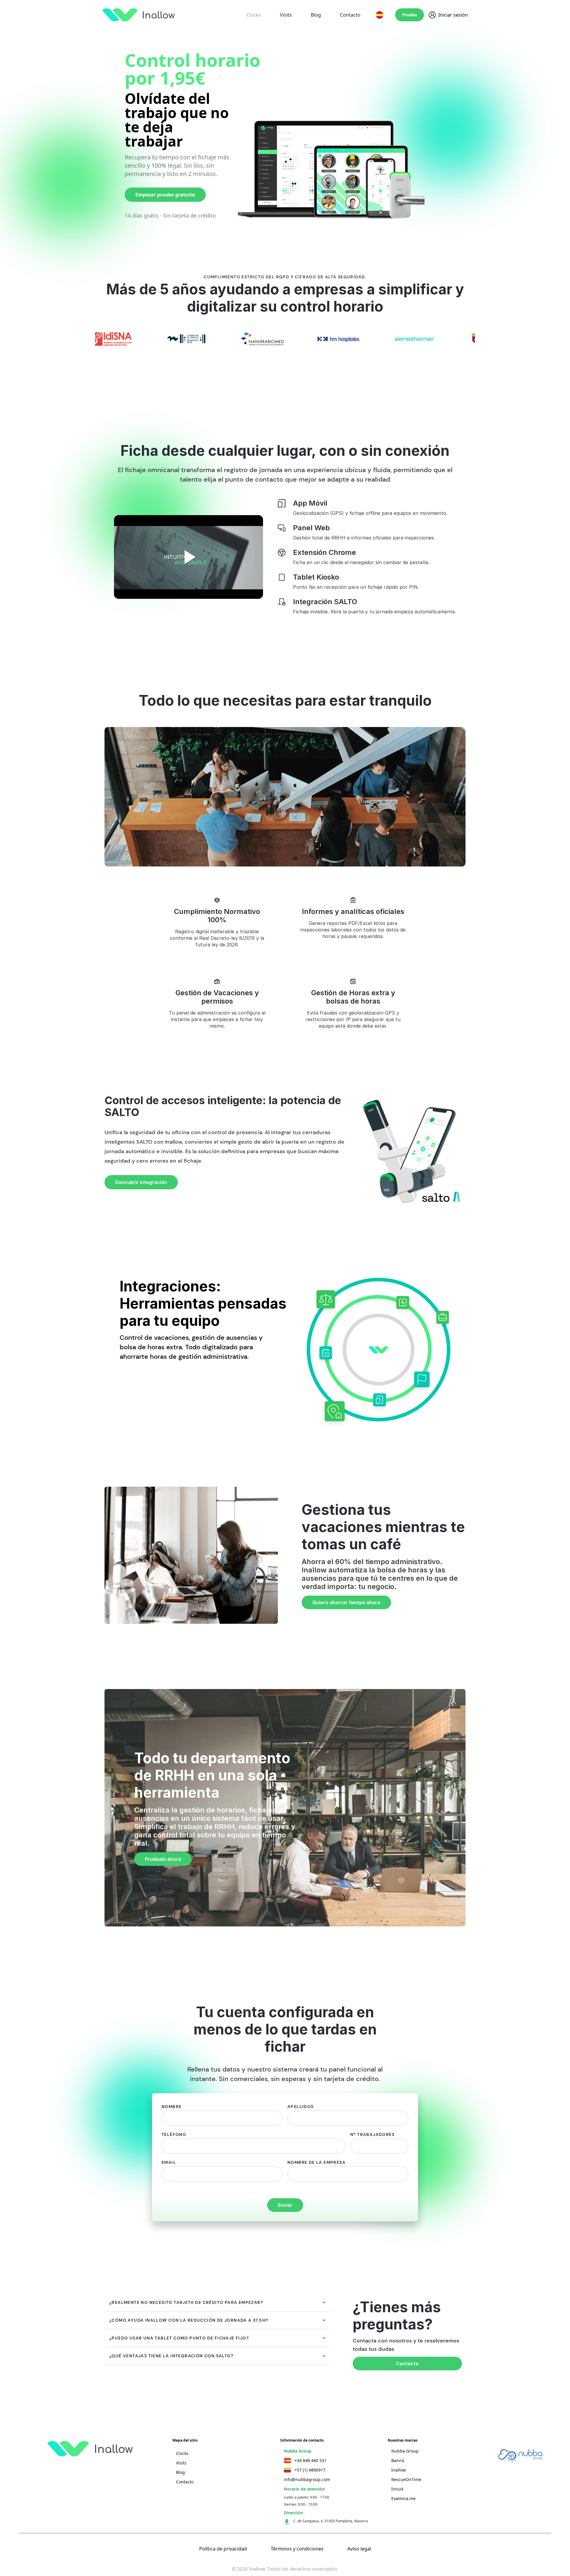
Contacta (407, 2364)
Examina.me (403, 2498)
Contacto (350, 15)
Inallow (399, 2470)
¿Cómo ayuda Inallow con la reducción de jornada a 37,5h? (189, 2320)
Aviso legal (359, 2549)
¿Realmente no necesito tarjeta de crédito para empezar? (186, 2302)
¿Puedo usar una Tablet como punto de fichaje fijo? (179, 2338)
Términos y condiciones (297, 2549)
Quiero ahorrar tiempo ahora (346, 1602)
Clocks (254, 15)
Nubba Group (405, 2451)
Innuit (397, 2489)
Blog (316, 15)
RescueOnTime (406, 2479)
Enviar (285, 2205)
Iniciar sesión (453, 15)
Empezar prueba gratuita (165, 195)
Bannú (398, 2460)
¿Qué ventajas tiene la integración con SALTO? (171, 2356)
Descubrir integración (141, 1182)
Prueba (410, 15)
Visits (286, 15)
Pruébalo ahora (163, 1859)
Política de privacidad (223, 2549)
